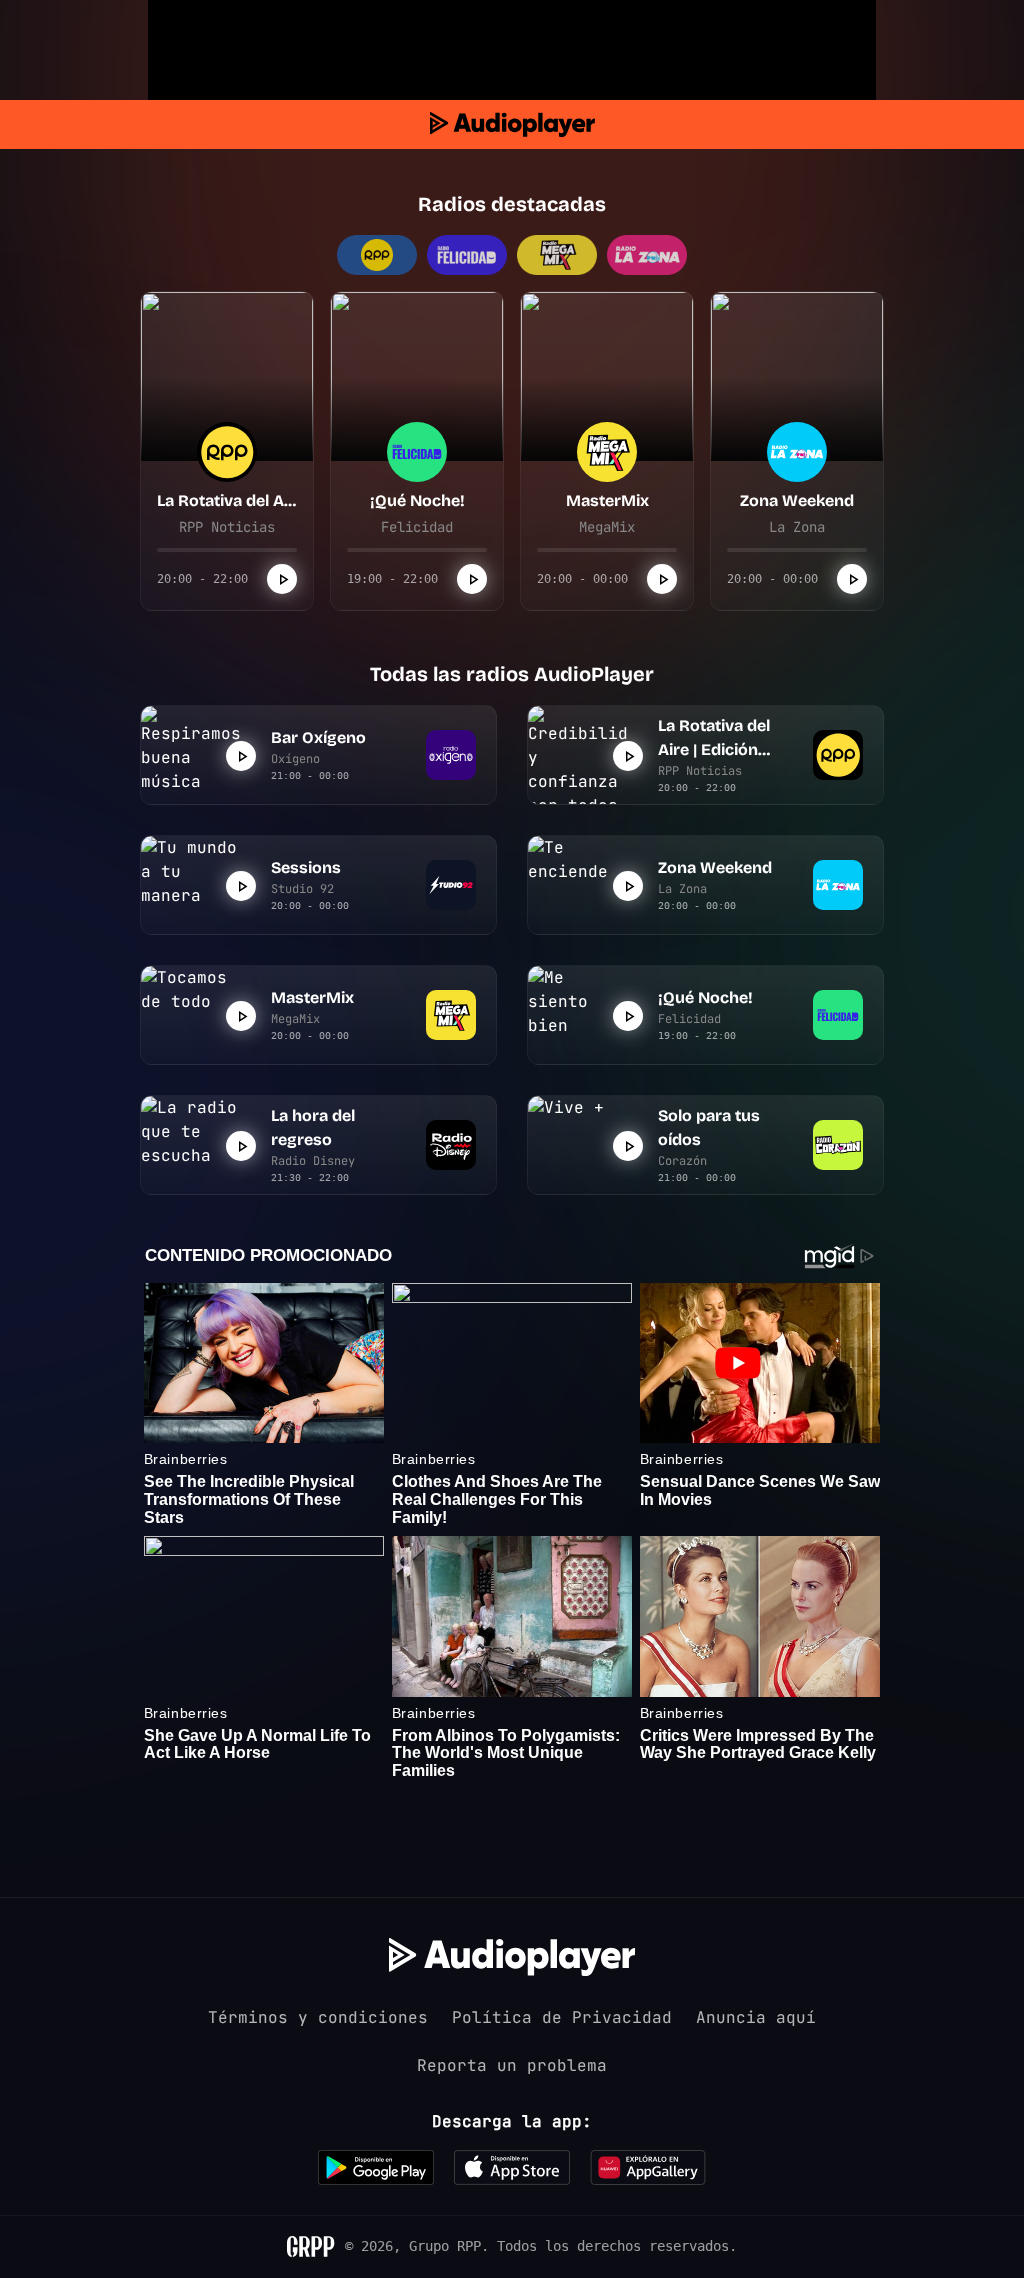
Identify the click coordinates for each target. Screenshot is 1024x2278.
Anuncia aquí (756, 2017)
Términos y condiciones (318, 2017)
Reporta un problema (512, 2065)
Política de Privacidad (562, 2017)
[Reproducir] (282, 579)
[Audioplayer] (512, 124)
